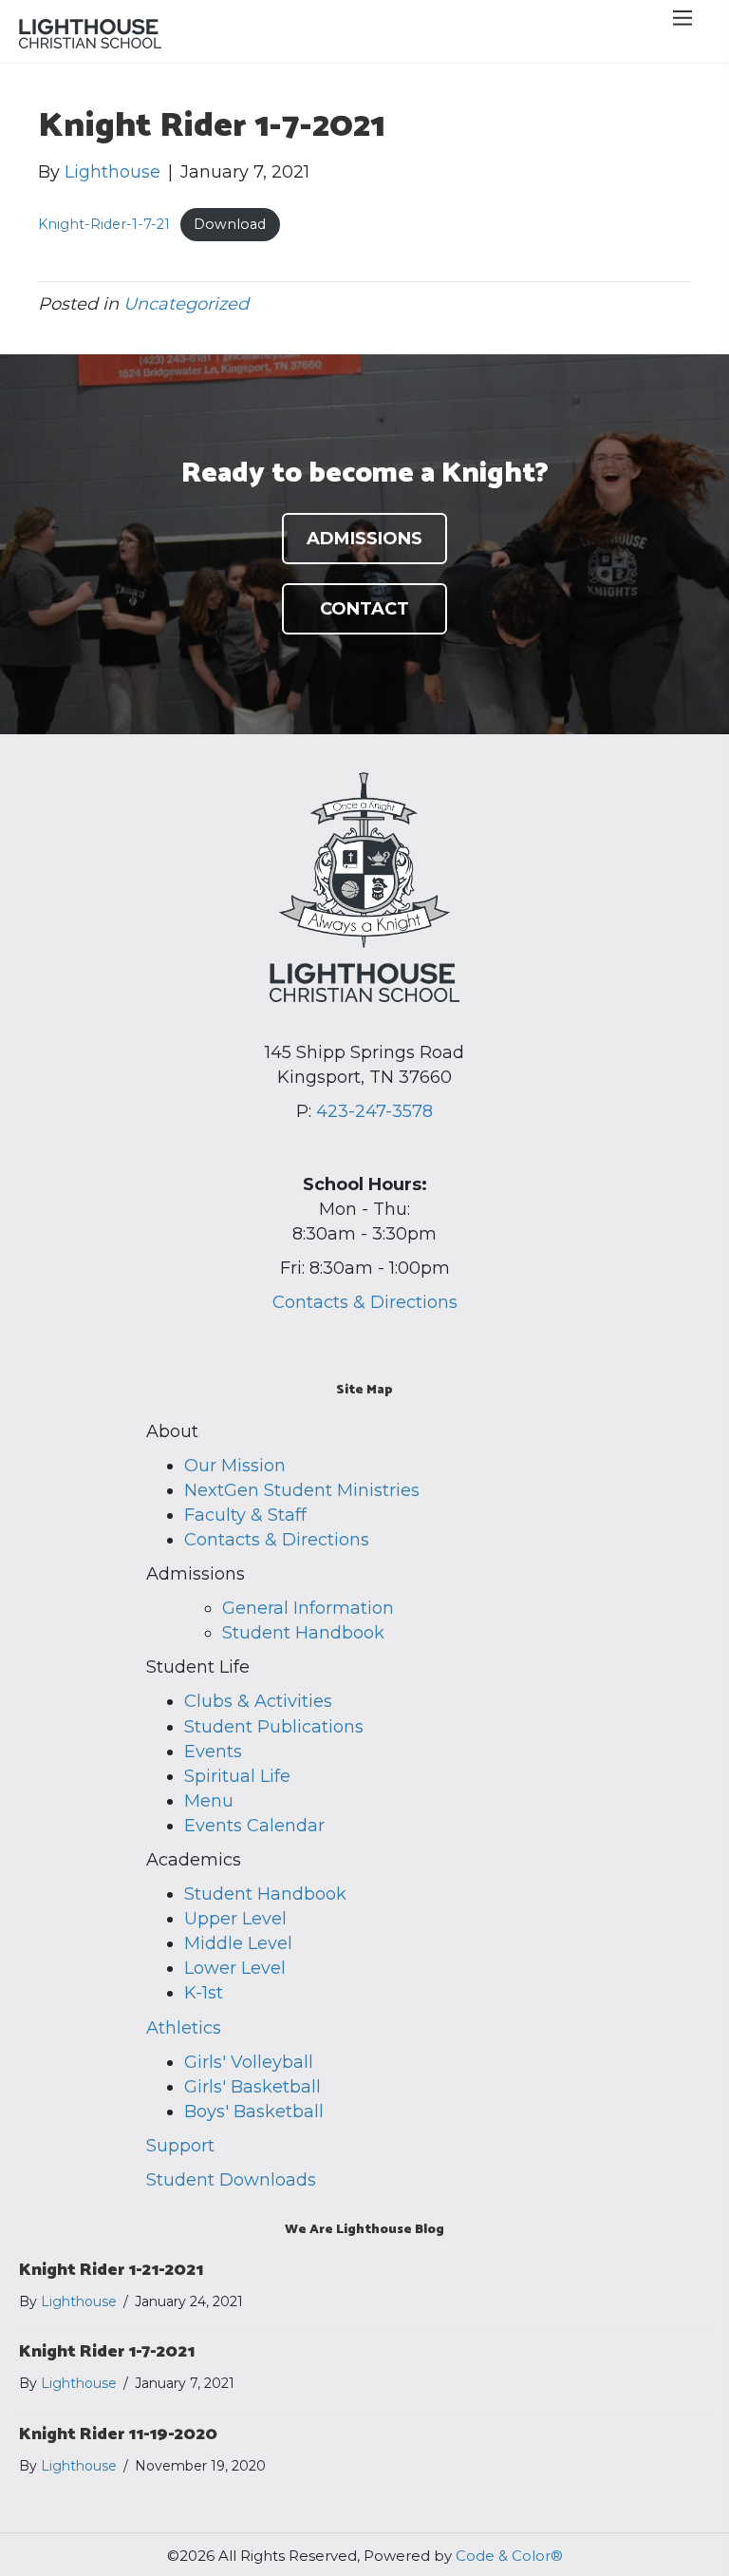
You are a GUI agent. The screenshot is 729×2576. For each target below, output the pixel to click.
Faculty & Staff (245, 1515)
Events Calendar (254, 1826)
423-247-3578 (374, 1111)
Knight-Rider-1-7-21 (104, 224)
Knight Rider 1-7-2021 (107, 2352)
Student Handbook (303, 1633)
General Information (308, 1608)
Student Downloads (231, 2180)
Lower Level (235, 1968)
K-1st (204, 1993)
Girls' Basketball (252, 2087)
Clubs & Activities (258, 1701)
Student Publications (274, 1727)
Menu (209, 1801)
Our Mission (235, 1466)
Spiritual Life (237, 1776)
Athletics (184, 2028)
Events (213, 1752)
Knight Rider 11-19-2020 (118, 2434)
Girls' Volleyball (249, 2062)
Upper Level (235, 1919)
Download (230, 224)
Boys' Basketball (254, 2112)
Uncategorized (186, 304)
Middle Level (238, 1943)
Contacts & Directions (365, 1302)
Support (180, 2146)
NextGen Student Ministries (302, 1490)
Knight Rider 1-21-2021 (111, 2270)
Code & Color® (509, 2556)
